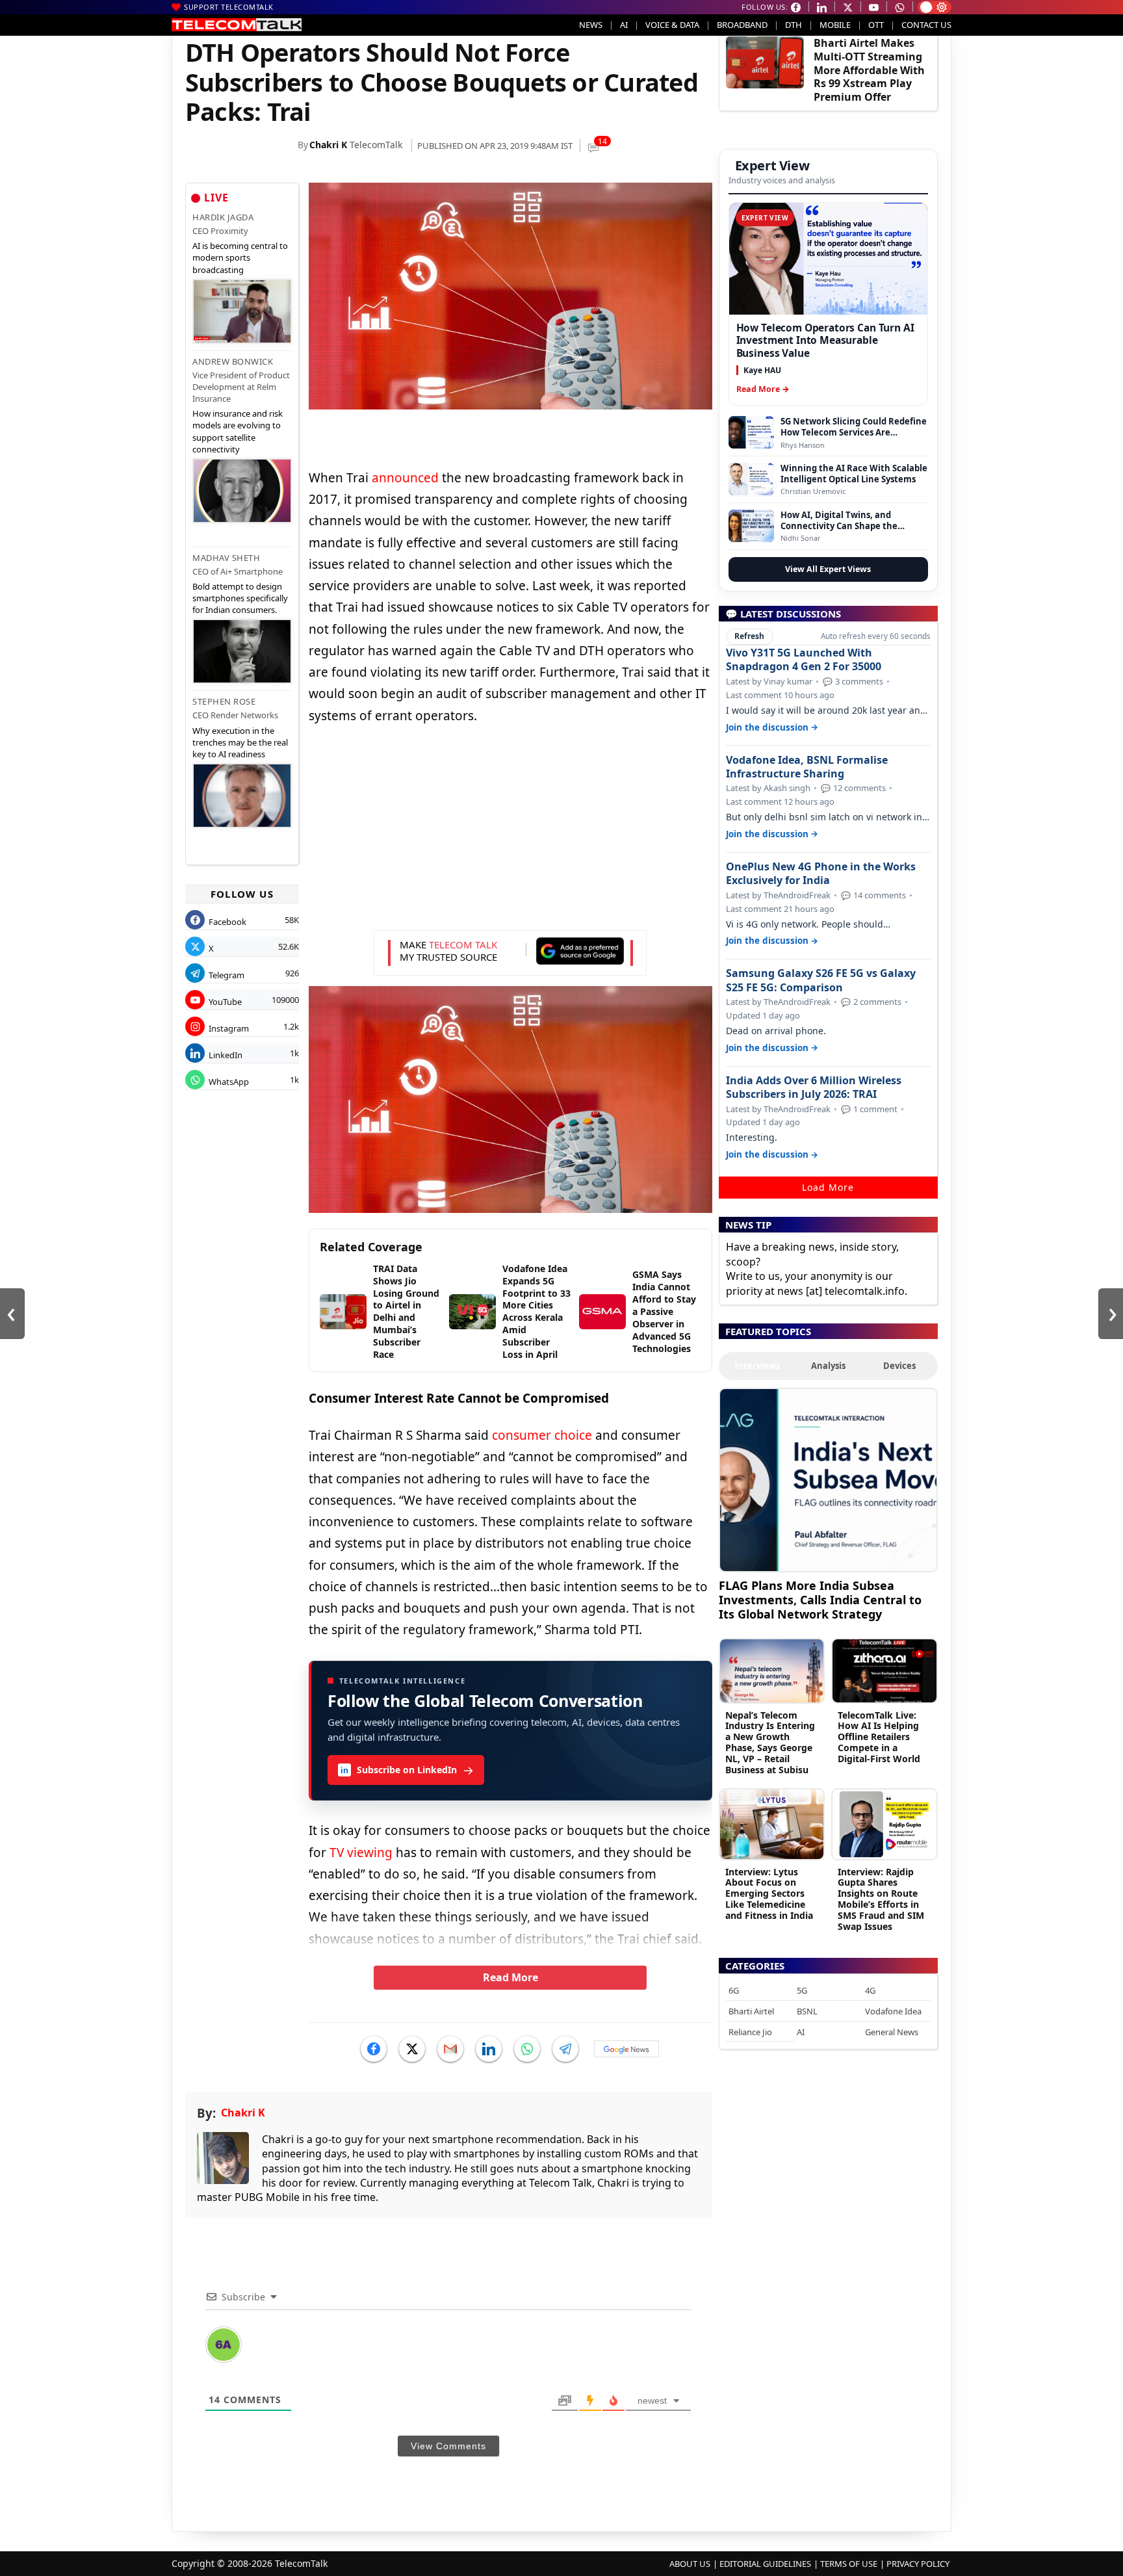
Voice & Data (672, 25)
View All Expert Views (828, 569)
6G (734, 1990)
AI (624, 25)
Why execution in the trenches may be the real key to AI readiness (240, 742)
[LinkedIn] (489, 2049)
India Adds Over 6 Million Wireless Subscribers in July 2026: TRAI (814, 1087)
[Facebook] (374, 2049)
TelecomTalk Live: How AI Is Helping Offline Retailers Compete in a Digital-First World (879, 1737)
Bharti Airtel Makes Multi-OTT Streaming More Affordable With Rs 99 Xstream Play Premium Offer (869, 70)
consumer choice (542, 1435)
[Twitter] (412, 2049)
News (591, 25)
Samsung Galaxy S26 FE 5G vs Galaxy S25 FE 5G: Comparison (821, 980)
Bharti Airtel (751, 2011)
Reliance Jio (750, 2032)
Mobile (835, 25)
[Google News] (626, 2049)
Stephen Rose (224, 701)
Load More (828, 1187)
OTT (876, 25)
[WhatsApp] (527, 2049)
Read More (510, 1977)
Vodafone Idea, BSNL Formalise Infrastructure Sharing (807, 767)
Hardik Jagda (223, 217)
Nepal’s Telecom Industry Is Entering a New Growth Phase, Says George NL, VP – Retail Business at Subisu (770, 1742)
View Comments (448, 2446)
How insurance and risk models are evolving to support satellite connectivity (238, 431)
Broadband (742, 25)
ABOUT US (690, 2564)
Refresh (749, 636)
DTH (794, 25)
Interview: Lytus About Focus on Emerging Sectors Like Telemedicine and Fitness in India (769, 1893)
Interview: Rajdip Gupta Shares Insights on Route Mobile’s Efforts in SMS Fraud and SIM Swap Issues (881, 1899)
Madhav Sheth (226, 558)
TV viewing (361, 1853)
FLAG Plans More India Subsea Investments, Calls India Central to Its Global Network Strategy (820, 1599)
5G (802, 1990)
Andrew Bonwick (233, 361)
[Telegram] (565, 2049)
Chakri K (328, 145)
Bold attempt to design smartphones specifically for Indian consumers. (240, 598)
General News (892, 2032)
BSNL (807, 2011)
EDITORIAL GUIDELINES (765, 2564)
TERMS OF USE (849, 2564)
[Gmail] (450, 2049)
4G (870, 1990)
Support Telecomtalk (229, 7)
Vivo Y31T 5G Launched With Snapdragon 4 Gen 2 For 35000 (804, 660)
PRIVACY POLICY (918, 2564)
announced (405, 478)
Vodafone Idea (893, 2011)
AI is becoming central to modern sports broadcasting (240, 257)
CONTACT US (926, 25)
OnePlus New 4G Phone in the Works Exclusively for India (821, 874)
